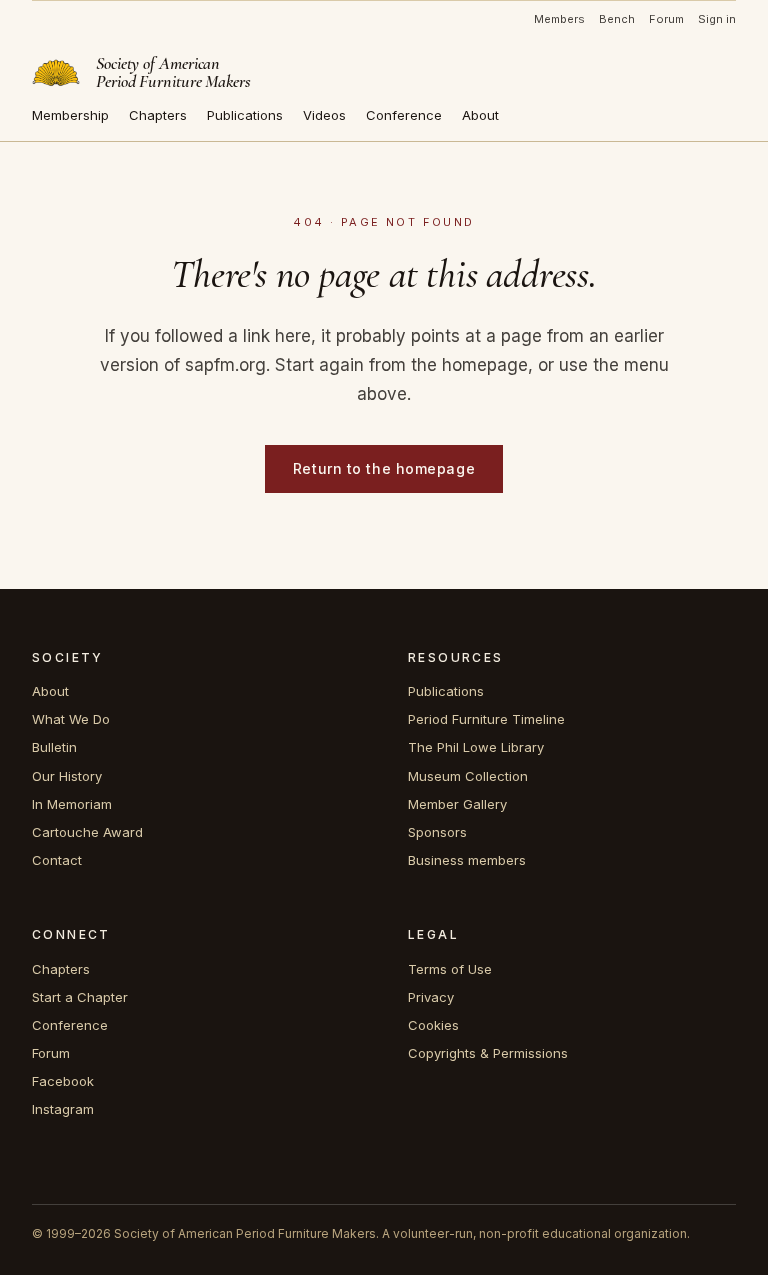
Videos (324, 115)
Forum (666, 19)
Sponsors (437, 832)
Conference (404, 115)
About (480, 115)
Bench (617, 19)
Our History (67, 776)
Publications (245, 115)
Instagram (63, 1109)
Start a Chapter (80, 997)
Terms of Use (450, 969)
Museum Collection (468, 776)
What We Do (71, 719)
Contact (57, 860)
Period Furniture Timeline (486, 719)
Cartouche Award (87, 832)
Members (559, 19)
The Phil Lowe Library (476, 747)
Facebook (63, 1081)
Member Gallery (457, 804)
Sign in (717, 19)
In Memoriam (72, 804)
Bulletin (54, 747)
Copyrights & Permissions (488, 1053)
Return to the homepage (384, 468)
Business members (467, 860)
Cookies (433, 1025)
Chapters (158, 115)
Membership (70, 115)
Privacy (431, 997)
